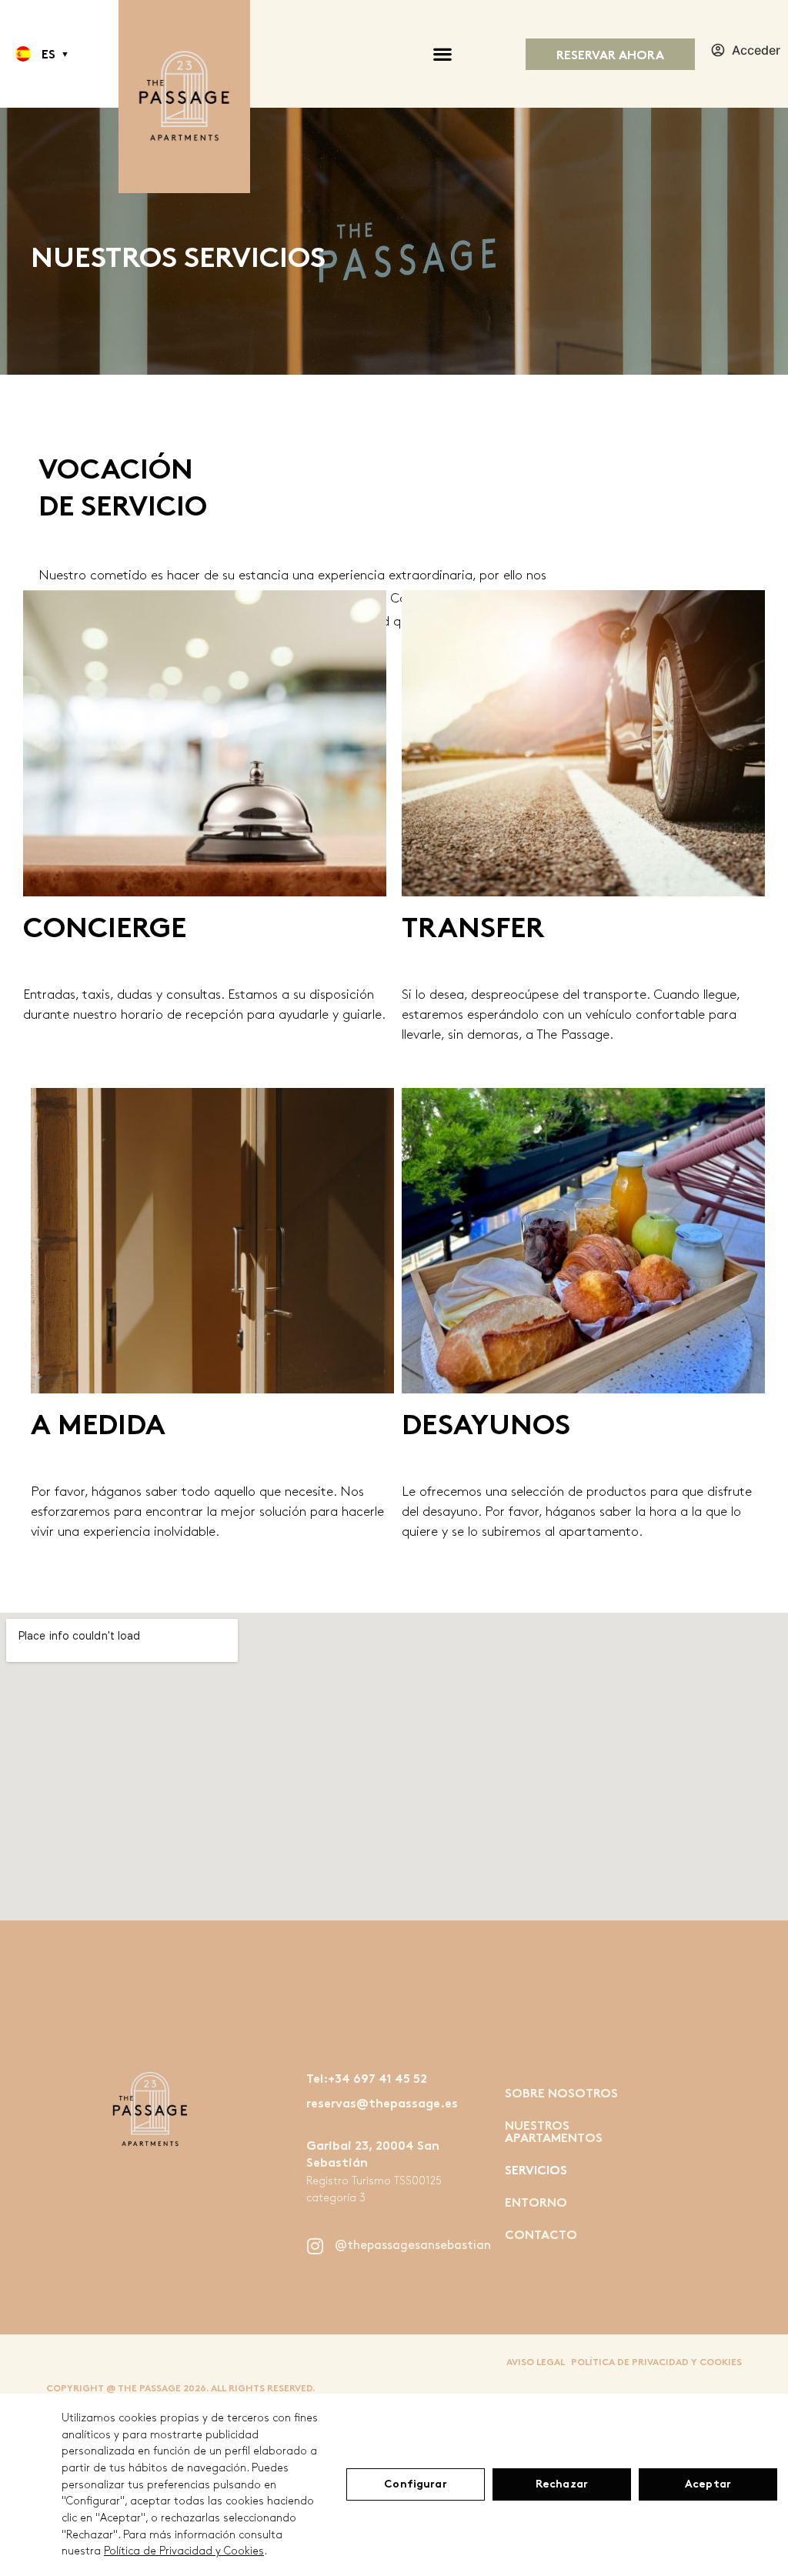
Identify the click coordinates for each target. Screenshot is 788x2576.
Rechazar (562, 2485)
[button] (23, 54)
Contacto (541, 2236)
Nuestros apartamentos (554, 2133)
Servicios (536, 2172)
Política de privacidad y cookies (656, 2363)
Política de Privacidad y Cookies (184, 2551)
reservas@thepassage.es (382, 2105)
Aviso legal (536, 2363)
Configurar (415, 2485)
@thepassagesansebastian (413, 2246)
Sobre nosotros (561, 2095)
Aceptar (708, 2485)
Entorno (536, 2204)
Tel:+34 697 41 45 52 (367, 2080)
